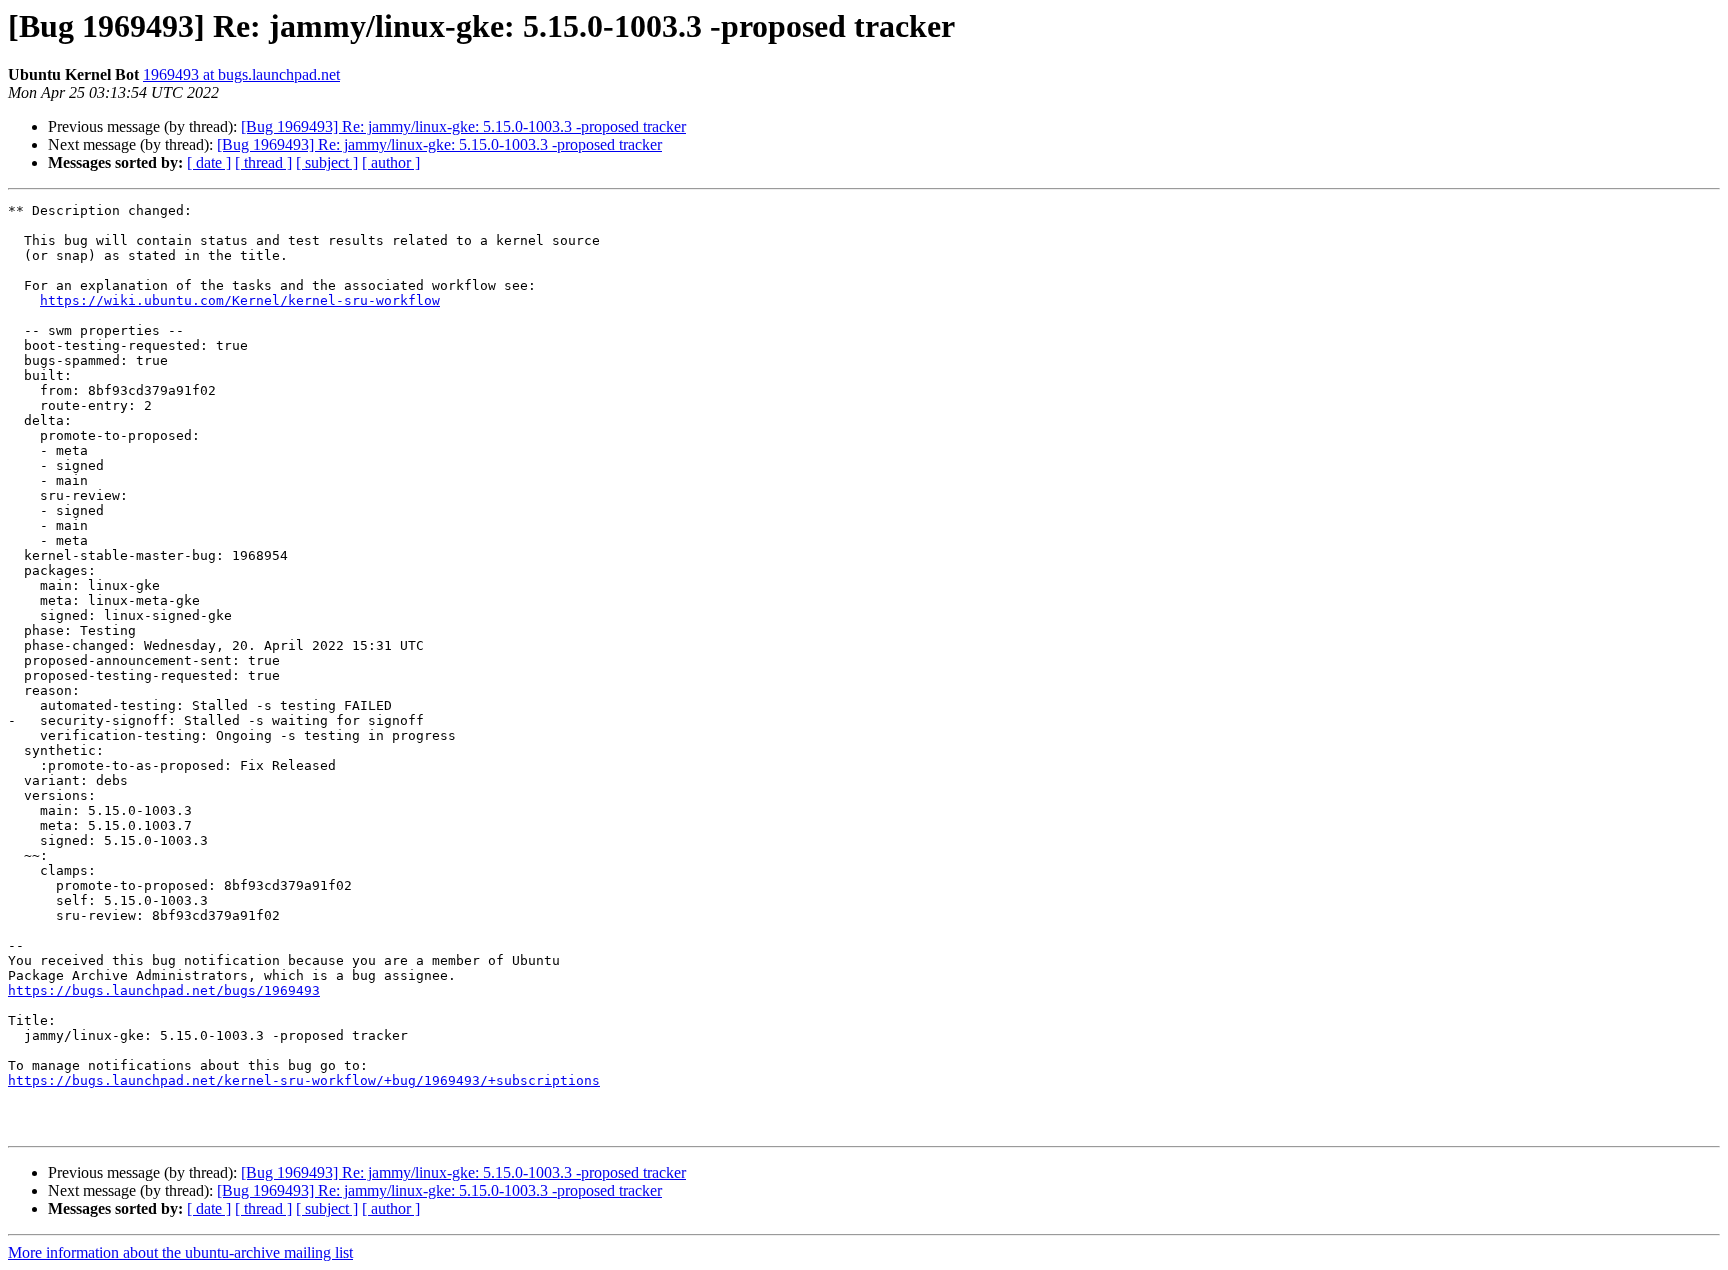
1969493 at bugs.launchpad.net (241, 74)
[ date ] (209, 162)
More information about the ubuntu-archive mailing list (180, 1252)
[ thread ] (263, 162)
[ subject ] (327, 162)
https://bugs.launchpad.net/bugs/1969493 (164, 990)
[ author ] (391, 162)
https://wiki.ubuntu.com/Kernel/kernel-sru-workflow (240, 300)
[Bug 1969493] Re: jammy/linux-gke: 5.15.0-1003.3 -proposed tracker (463, 126)
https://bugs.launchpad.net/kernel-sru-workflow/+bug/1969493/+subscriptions (304, 1080)
